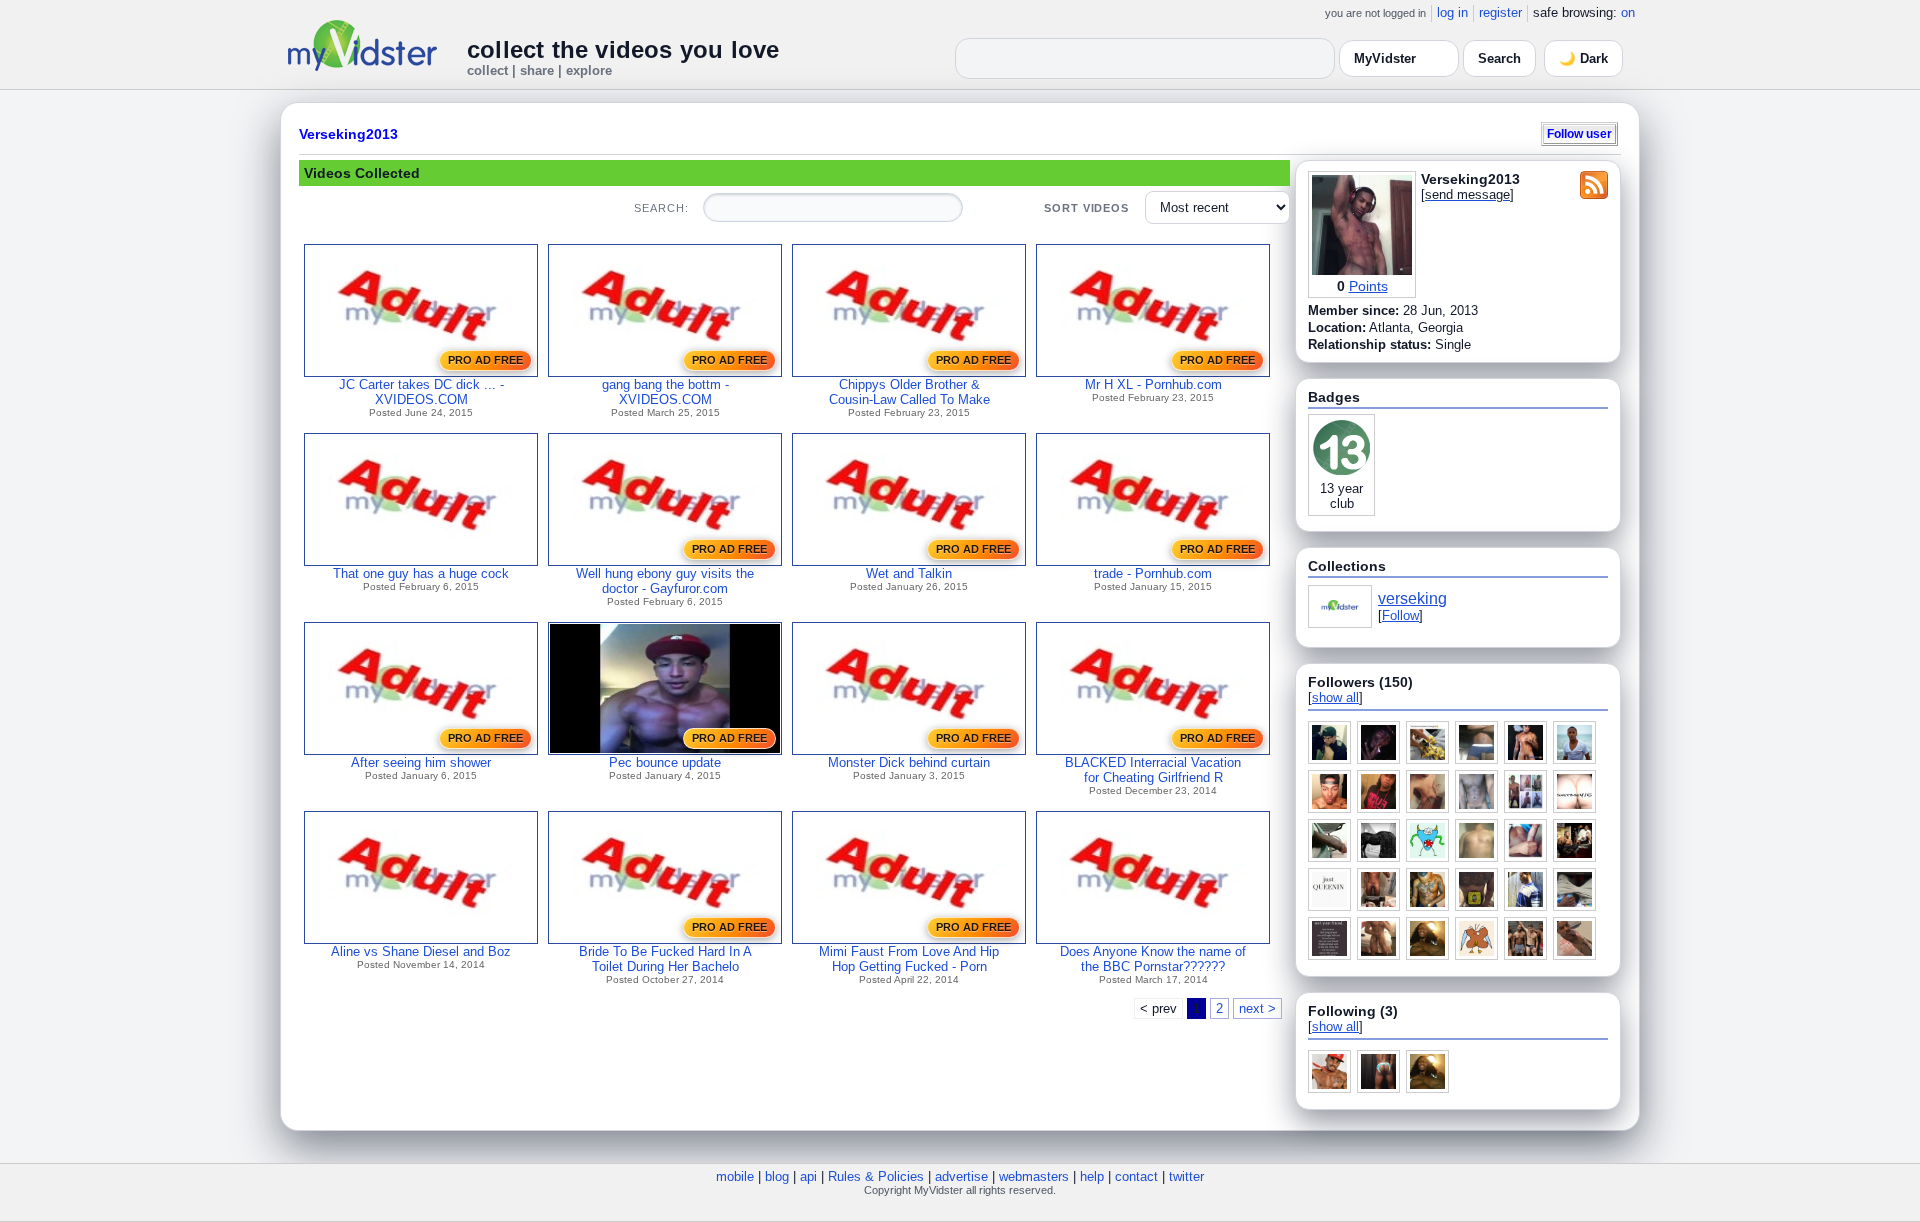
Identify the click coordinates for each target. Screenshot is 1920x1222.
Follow (1400, 615)
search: (661, 208)
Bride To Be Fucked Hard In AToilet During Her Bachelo (665, 959)
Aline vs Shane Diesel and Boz (421, 951)
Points (1368, 286)
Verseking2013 (348, 134)
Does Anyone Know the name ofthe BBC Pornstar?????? (1153, 959)
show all (1335, 697)
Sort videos (1086, 208)
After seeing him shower (421, 762)
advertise (961, 1176)
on (1628, 12)
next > (1257, 1008)
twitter (1186, 1176)
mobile (735, 1176)
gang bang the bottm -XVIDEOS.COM (665, 392)
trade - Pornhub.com (1153, 573)
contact (1136, 1176)
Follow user (1579, 133)
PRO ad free (485, 360)
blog (777, 1176)
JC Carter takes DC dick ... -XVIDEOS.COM (421, 392)
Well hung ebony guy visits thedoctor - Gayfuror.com (665, 581)
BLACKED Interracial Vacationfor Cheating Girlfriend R (1153, 770)
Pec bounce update (665, 762)
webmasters (1034, 1176)
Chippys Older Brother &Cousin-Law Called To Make (909, 392)
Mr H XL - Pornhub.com (1153, 384)
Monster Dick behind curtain (909, 762)
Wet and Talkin (909, 573)
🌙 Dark (1583, 58)
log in (1452, 12)
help (1092, 1176)
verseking (1412, 598)
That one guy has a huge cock (421, 573)
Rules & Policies (876, 1176)
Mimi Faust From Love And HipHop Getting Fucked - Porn (909, 959)
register (1500, 12)
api (808, 1176)
